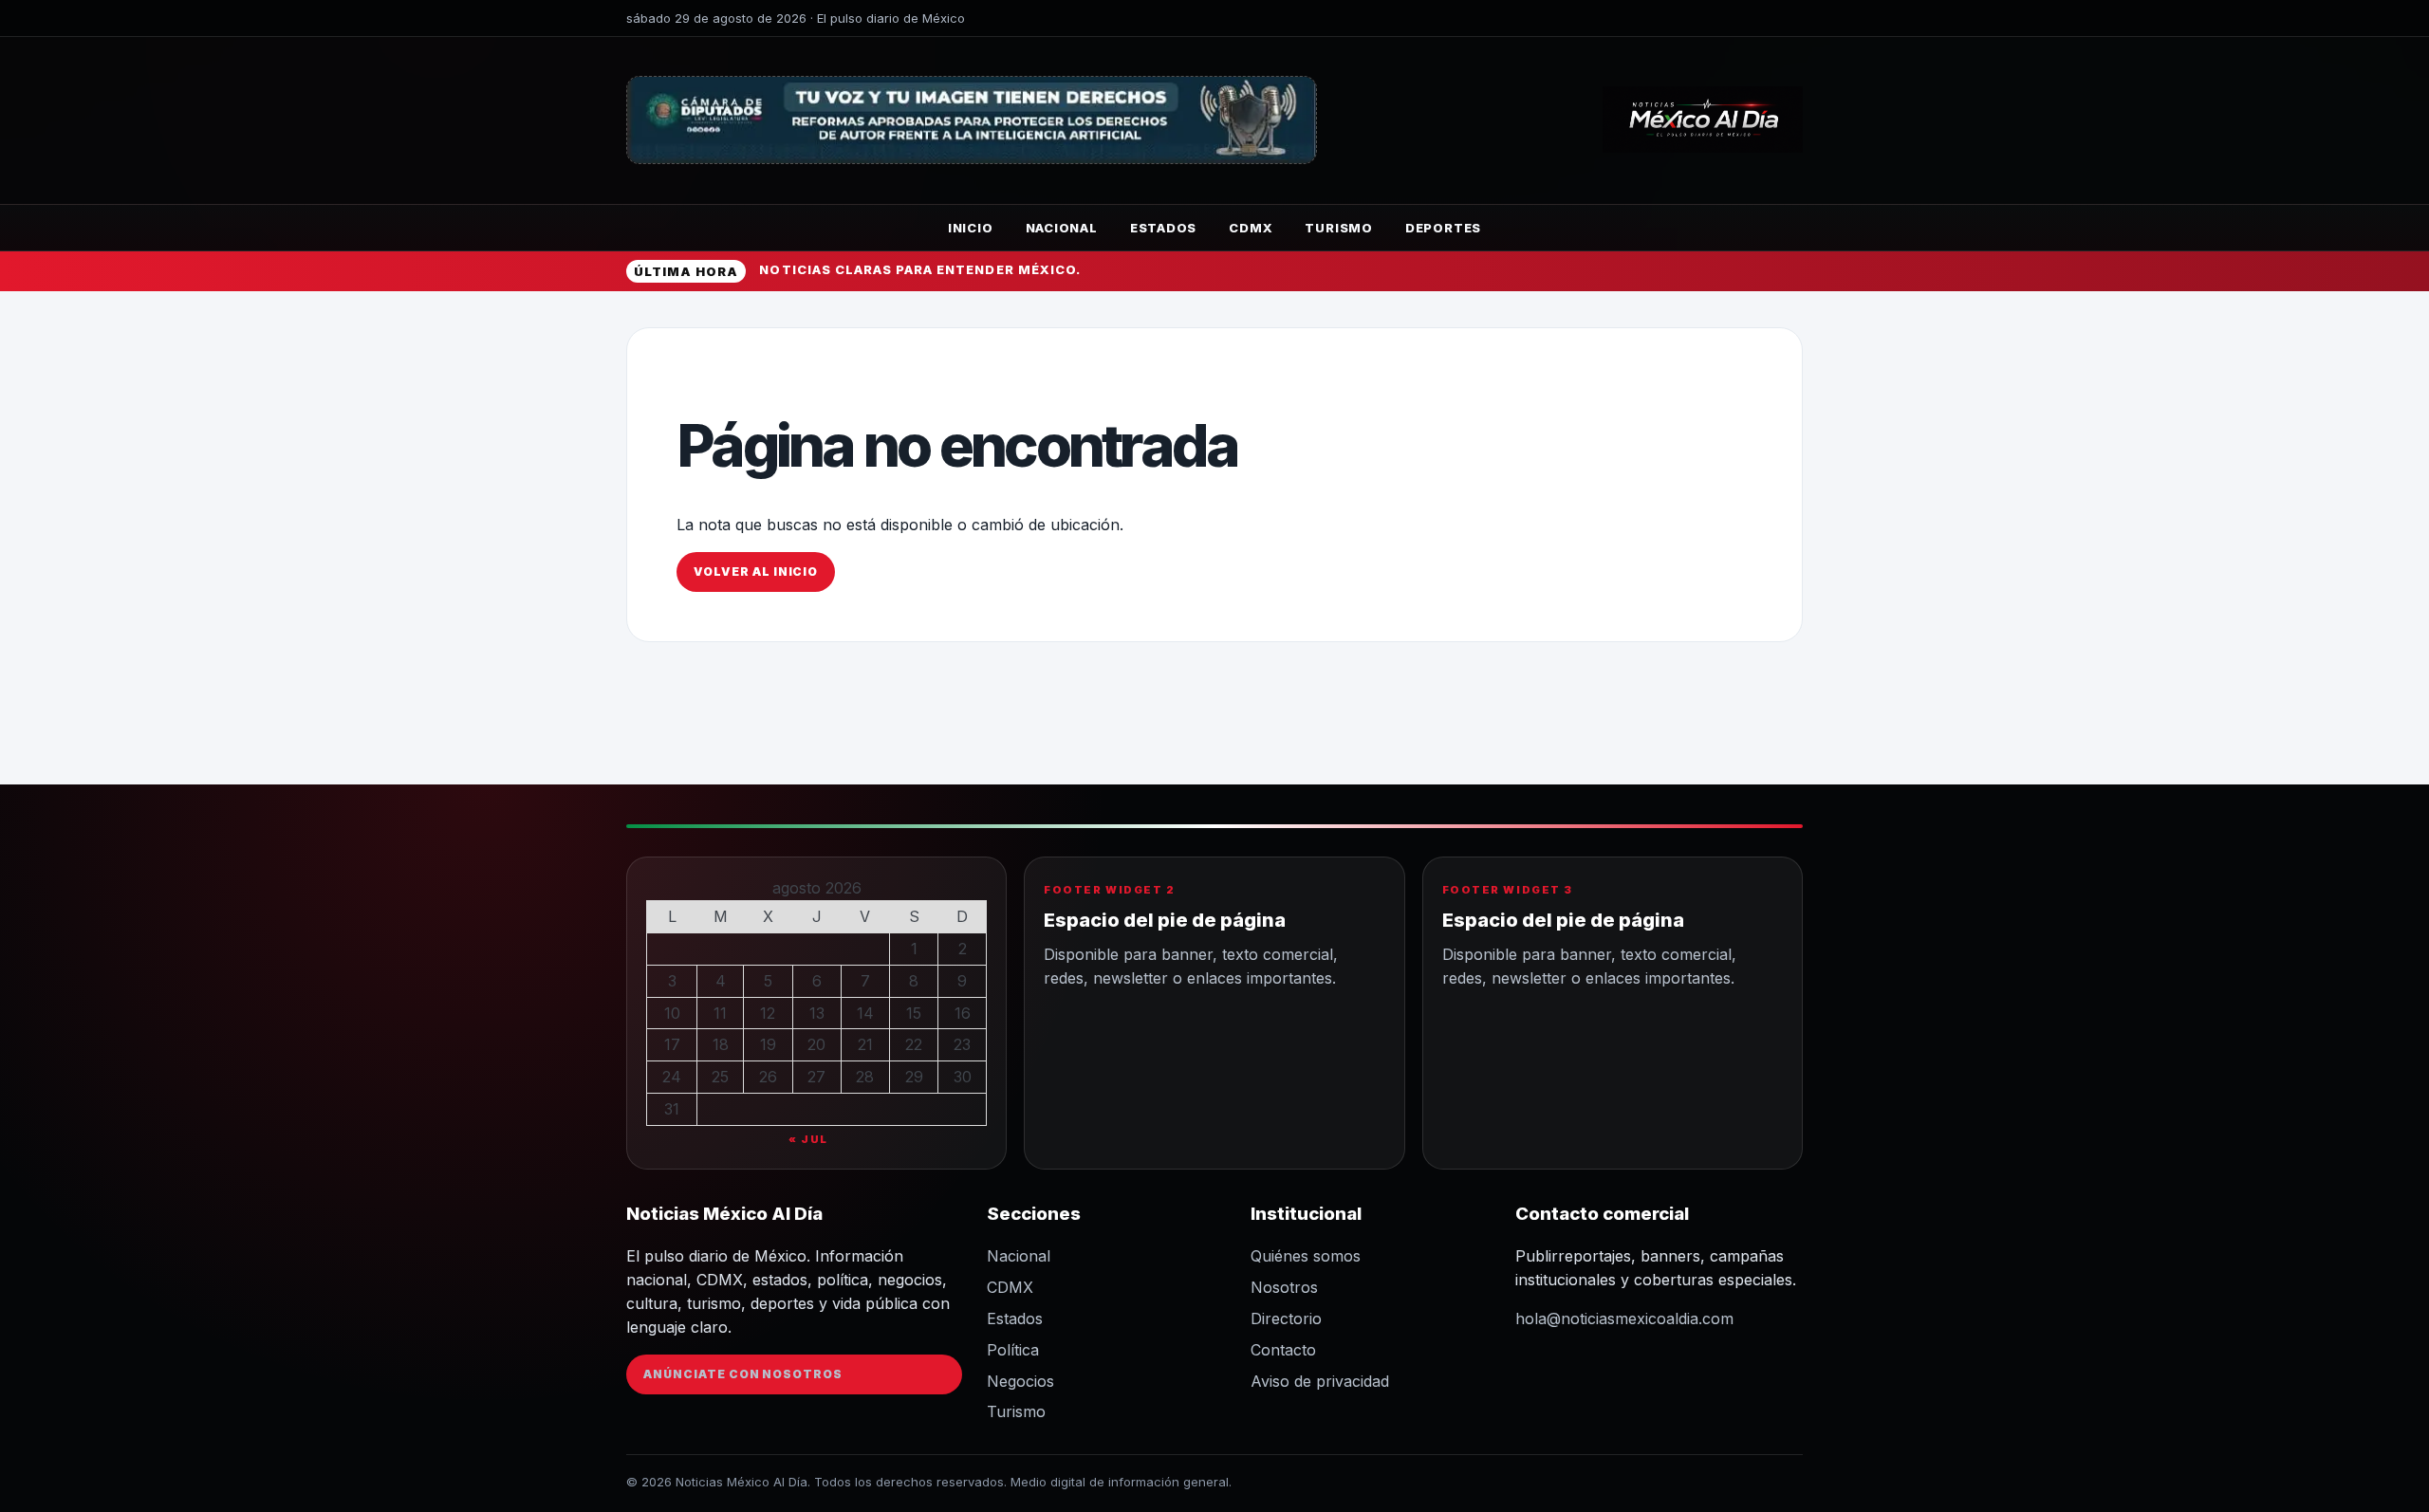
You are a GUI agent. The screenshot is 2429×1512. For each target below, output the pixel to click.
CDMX (1251, 228)
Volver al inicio (756, 572)
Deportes (1443, 228)
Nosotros (1284, 1287)
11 (720, 1013)
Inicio (971, 228)
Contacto (1283, 1350)
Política (1013, 1350)
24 (672, 1077)
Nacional (1062, 228)
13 (817, 1013)
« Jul (808, 1139)
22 (914, 1044)
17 (672, 1044)
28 (865, 1077)
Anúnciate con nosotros (743, 1374)
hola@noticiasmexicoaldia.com (1624, 1318)
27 (816, 1077)
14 (865, 1013)
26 (768, 1077)
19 (768, 1044)
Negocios (1020, 1381)
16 (963, 1013)
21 (865, 1044)
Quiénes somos (1306, 1256)
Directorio (1286, 1318)
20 (816, 1044)
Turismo (1338, 228)
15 (914, 1013)
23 (962, 1044)
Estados (1163, 228)
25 (720, 1077)
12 (768, 1013)
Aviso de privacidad (1320, 1381)
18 (721, 1044)
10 (672, 1013)
